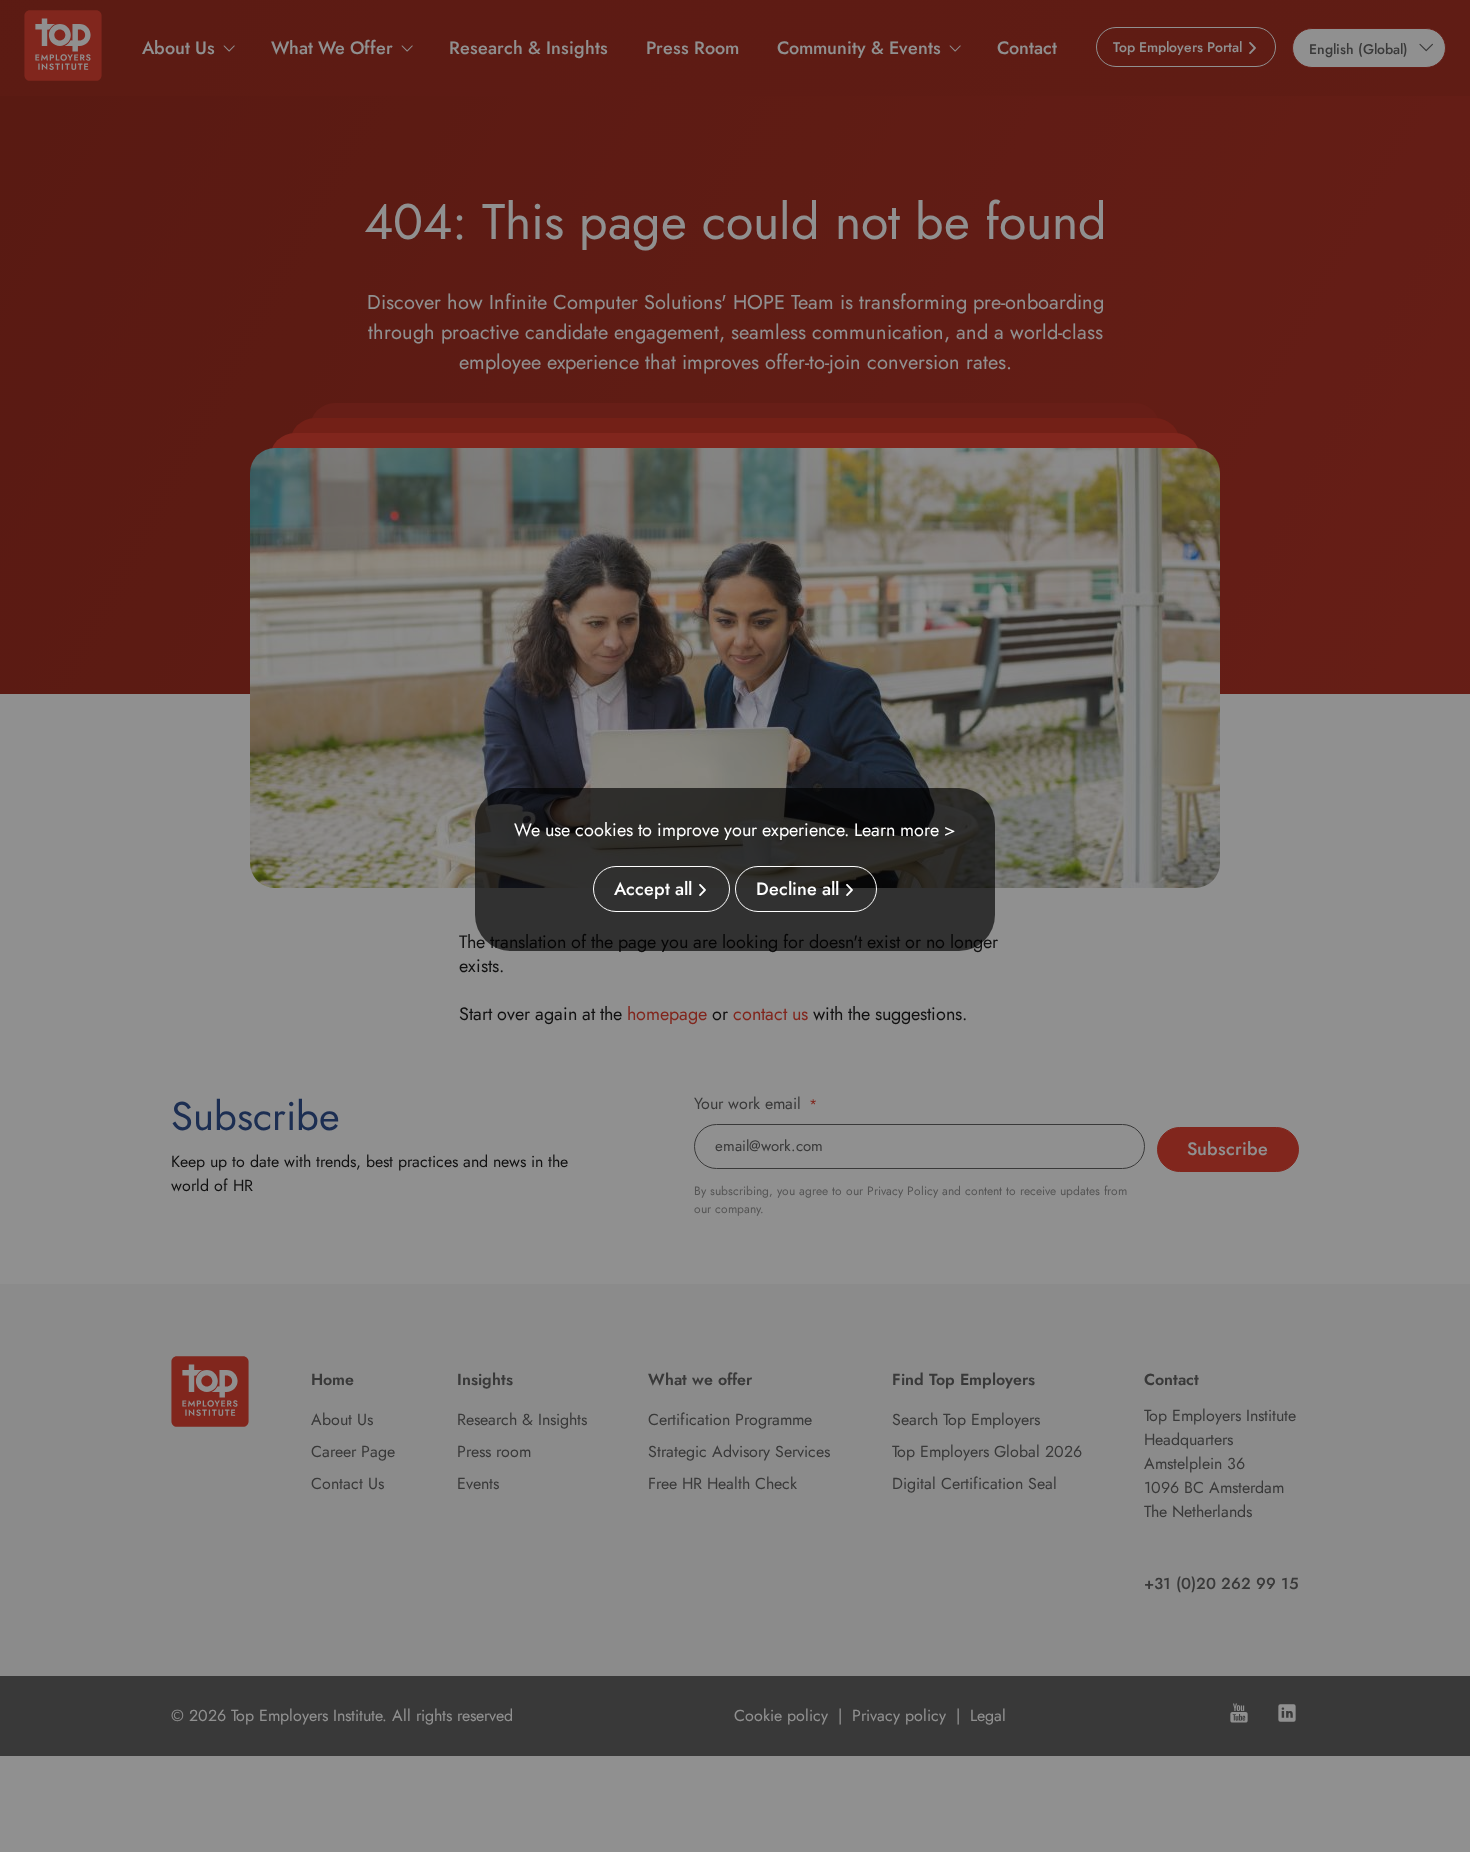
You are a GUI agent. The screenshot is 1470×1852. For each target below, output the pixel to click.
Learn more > (905, 830)
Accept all (653, 889)
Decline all (797, 889)
